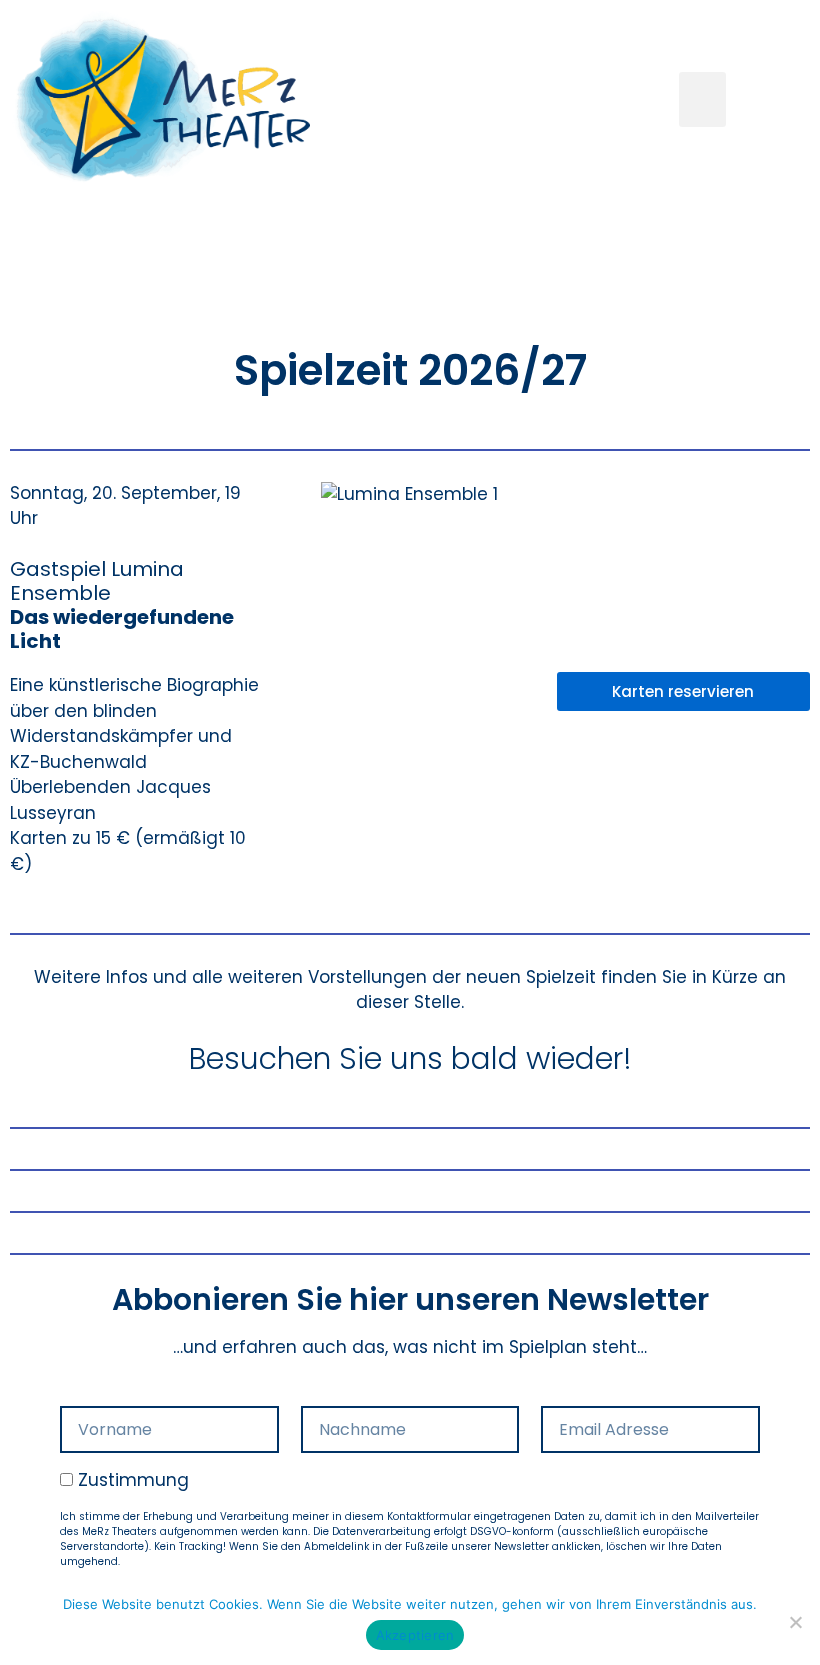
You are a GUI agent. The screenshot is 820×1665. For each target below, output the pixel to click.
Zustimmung (133, 1480)
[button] (703, 100)
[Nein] (795, 1622)
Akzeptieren (415, 1635)
